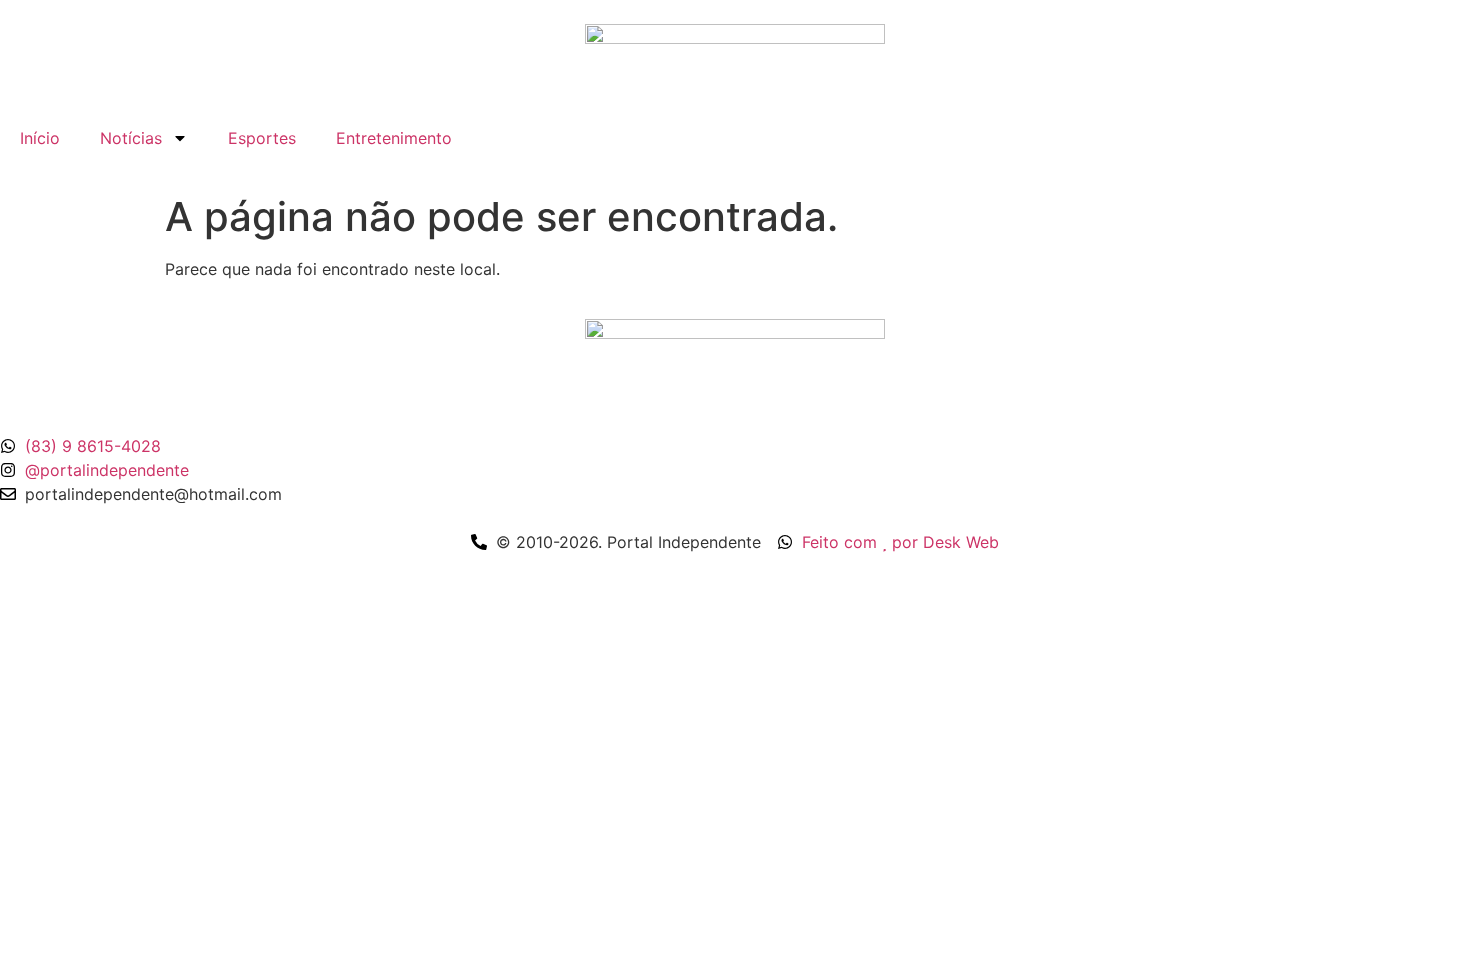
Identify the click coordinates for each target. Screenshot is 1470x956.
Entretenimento (394, 138)
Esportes (262, 138)
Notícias (131, 138)
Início (40, 138)
